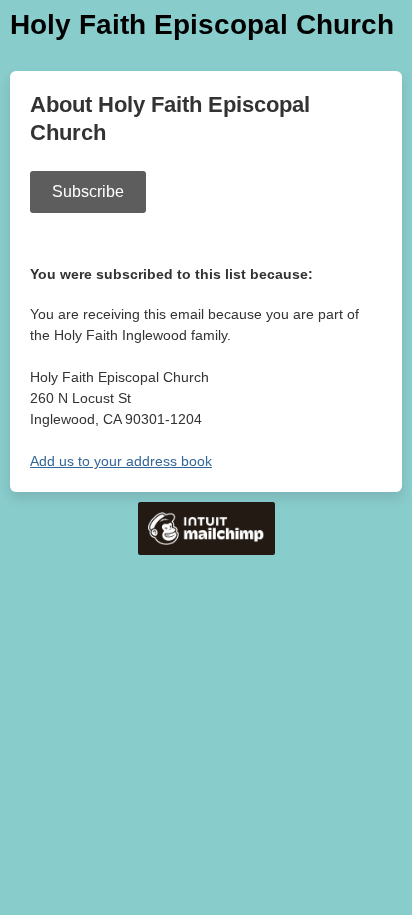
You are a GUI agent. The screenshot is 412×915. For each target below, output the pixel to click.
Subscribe (88, 191)
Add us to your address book (121, 461)
